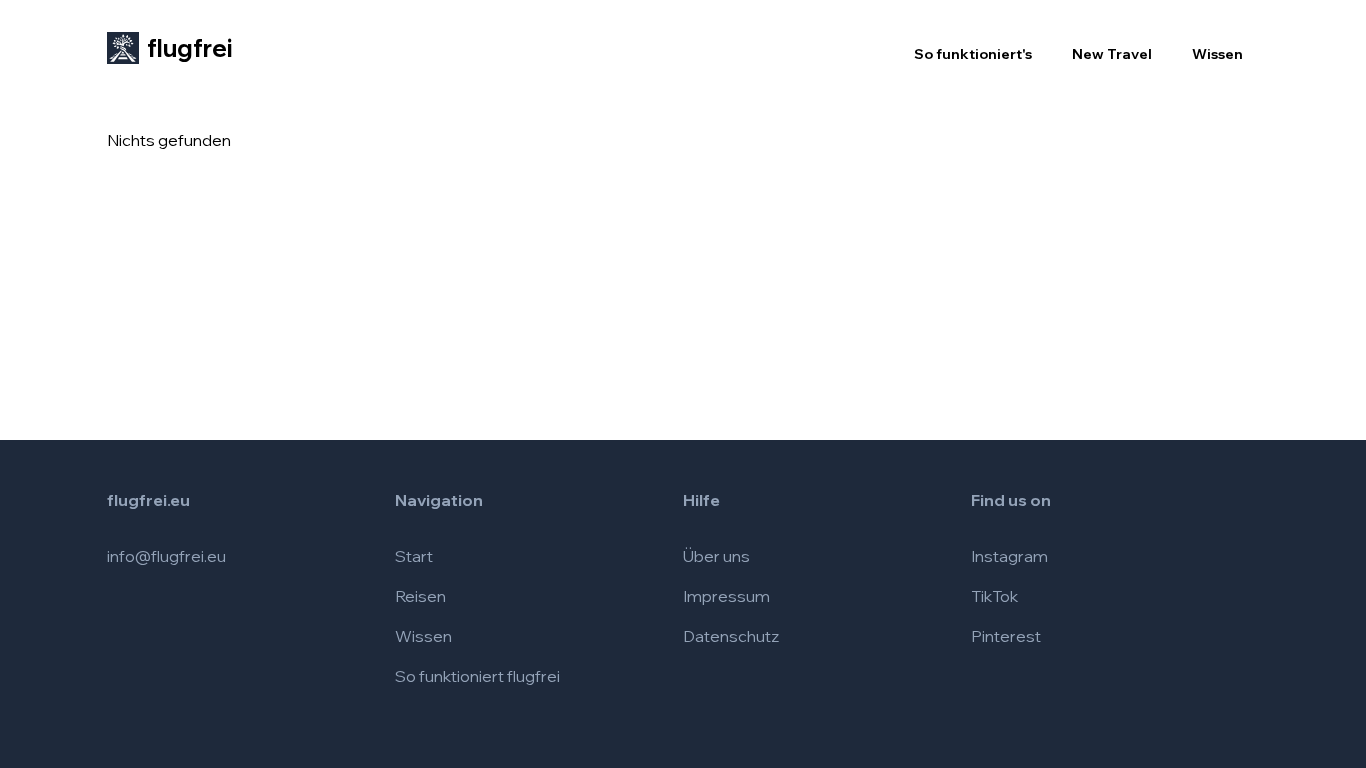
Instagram (1009, 556)
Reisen (420, 596)
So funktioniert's (973, 54)
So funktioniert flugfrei (477, 676)
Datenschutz (731, 636)
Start (414, 556)
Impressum (726, 596)
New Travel (1112, 54)
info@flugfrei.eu (166, 556)
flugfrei (189, 48)
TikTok (994, 596)
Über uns (716, 556)
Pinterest (1006, 636)
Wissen (1217, 54)
